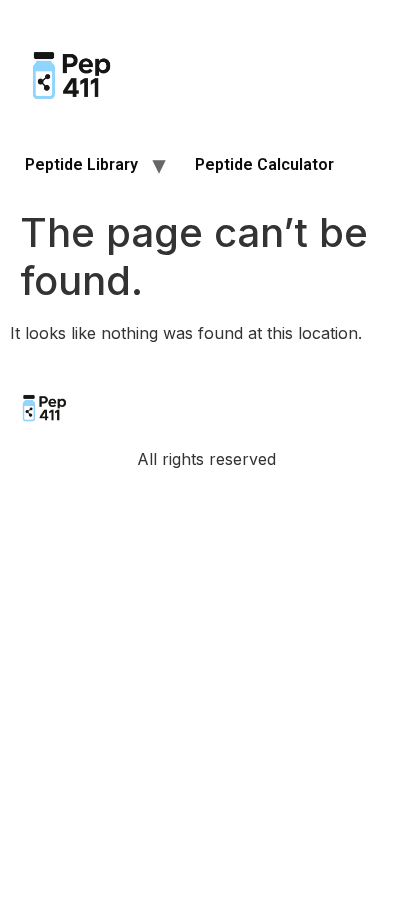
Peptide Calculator (264, 164)
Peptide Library (81, 164)
